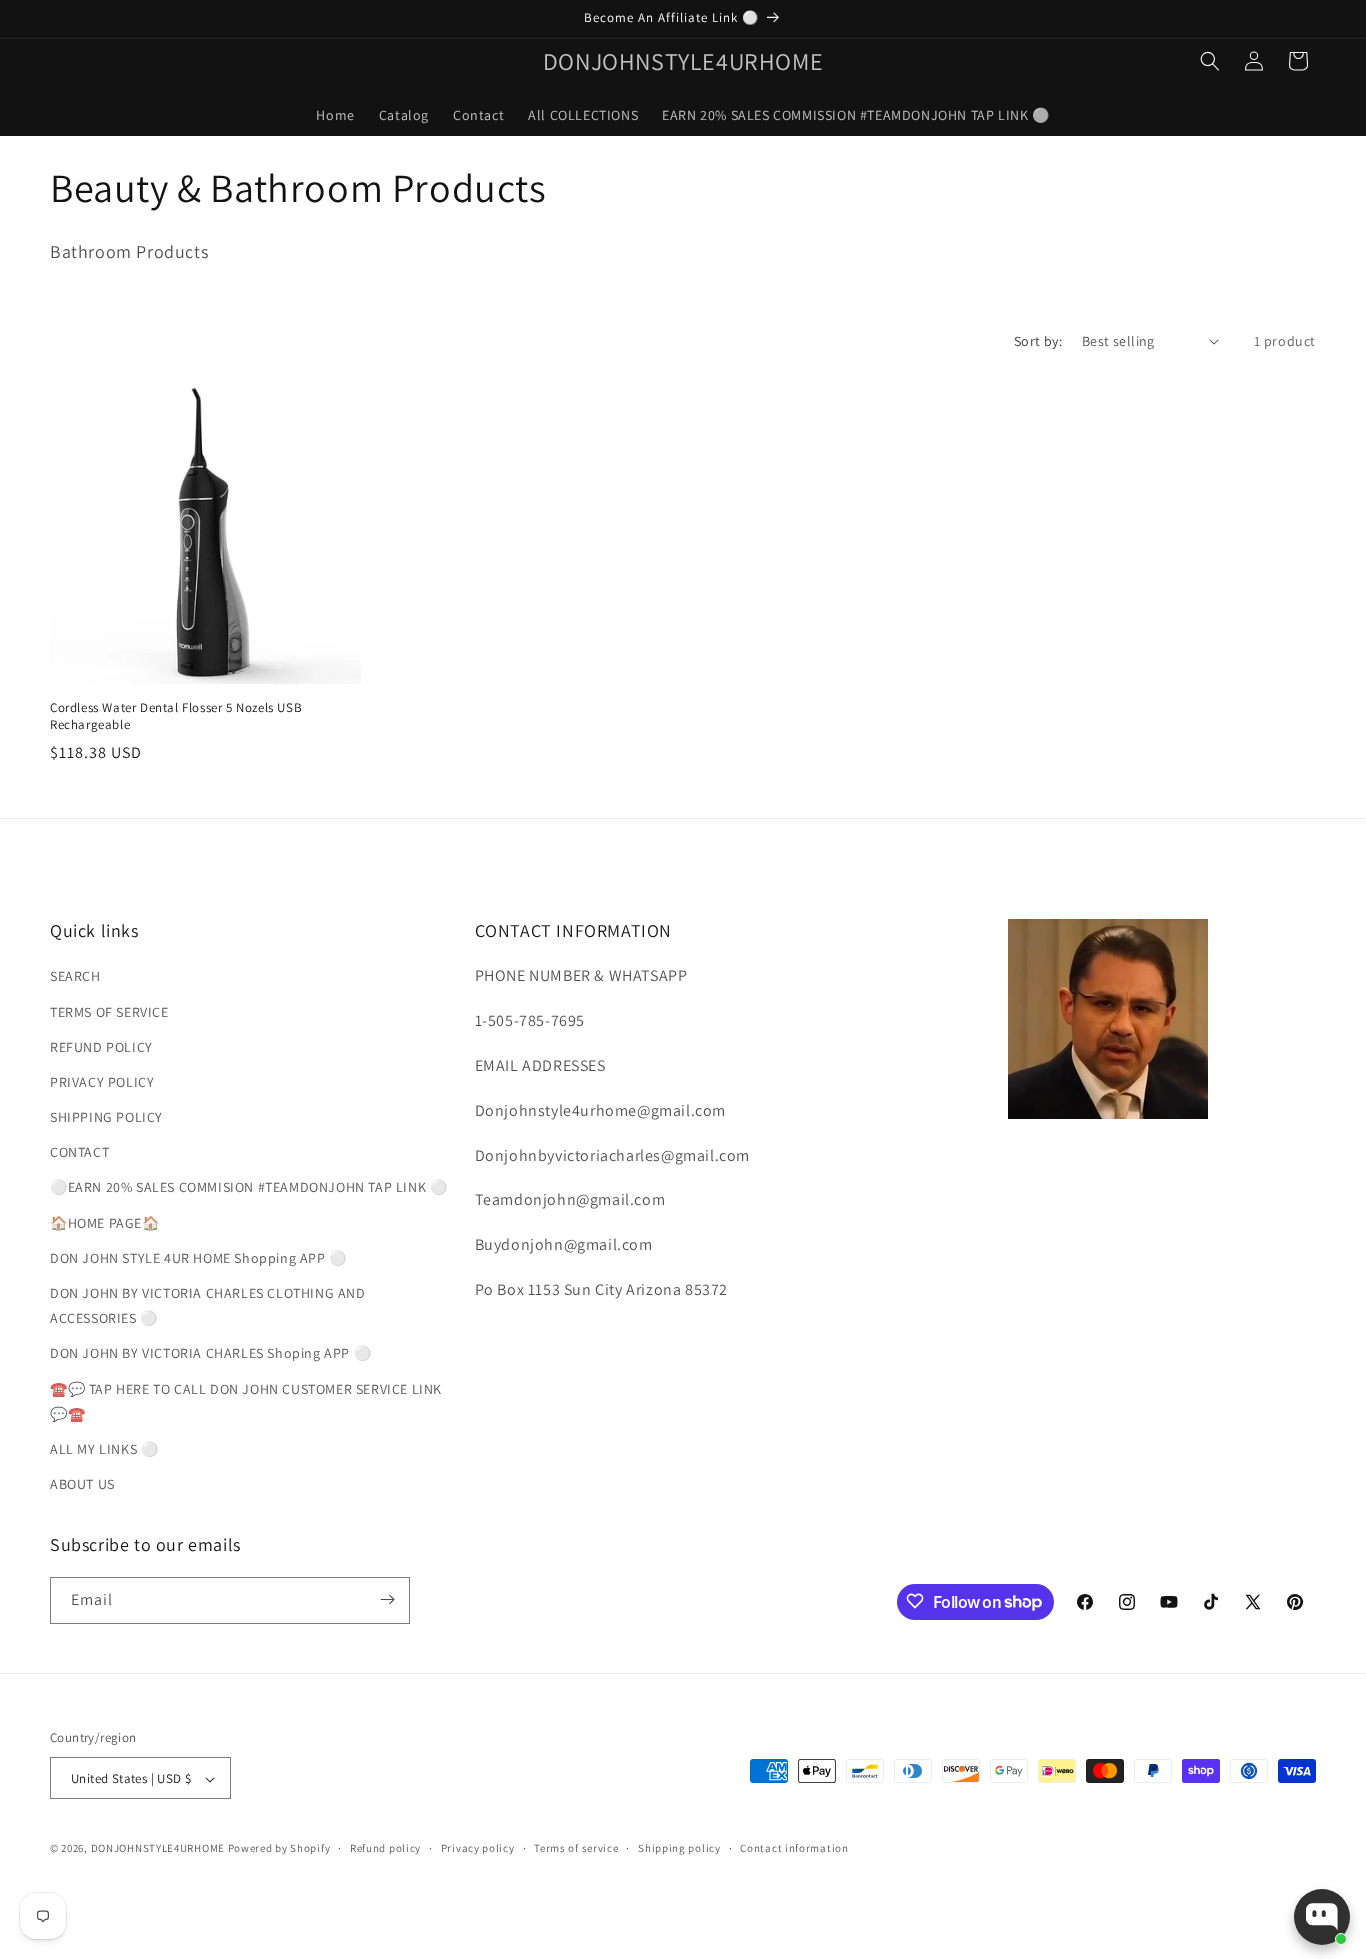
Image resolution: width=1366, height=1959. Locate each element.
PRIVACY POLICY (102, 1082)
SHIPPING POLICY (106, 1117)
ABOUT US (82, 1485)
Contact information (794, 1848)
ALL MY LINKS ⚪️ (104, 1449)
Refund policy (385, 1848)
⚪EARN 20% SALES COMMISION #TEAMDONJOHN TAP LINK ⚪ (248, 1188)
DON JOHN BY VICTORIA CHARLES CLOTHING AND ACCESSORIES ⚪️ (208, 1305)
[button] (1210, 61)
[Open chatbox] (1322, 1917)
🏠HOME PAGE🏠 (105, 1223)
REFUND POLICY (101, 1047)
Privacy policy (478, 1848)
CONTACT (79, 1153)
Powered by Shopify (279, 1849)
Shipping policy (679, 1848)
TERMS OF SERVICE (109, 1012)
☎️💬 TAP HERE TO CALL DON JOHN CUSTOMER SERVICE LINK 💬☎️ (246, 1401)
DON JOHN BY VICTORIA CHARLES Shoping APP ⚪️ (210, 1354)
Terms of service (576, 1848)
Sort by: (1038, 341)
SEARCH (75, 977)
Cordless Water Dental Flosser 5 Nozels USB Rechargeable (176, 716)
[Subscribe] (387, 1599)
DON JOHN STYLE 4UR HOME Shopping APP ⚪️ (198, 1258)
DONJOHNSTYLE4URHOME (159, 1849)
